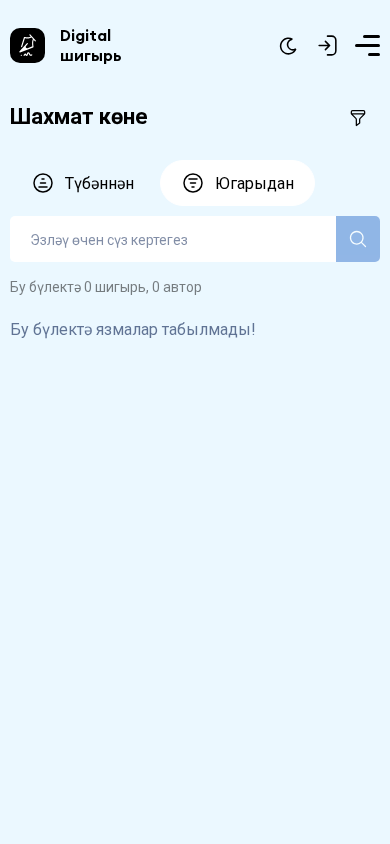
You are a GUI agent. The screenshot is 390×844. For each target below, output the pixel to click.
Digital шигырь (91, 45)
